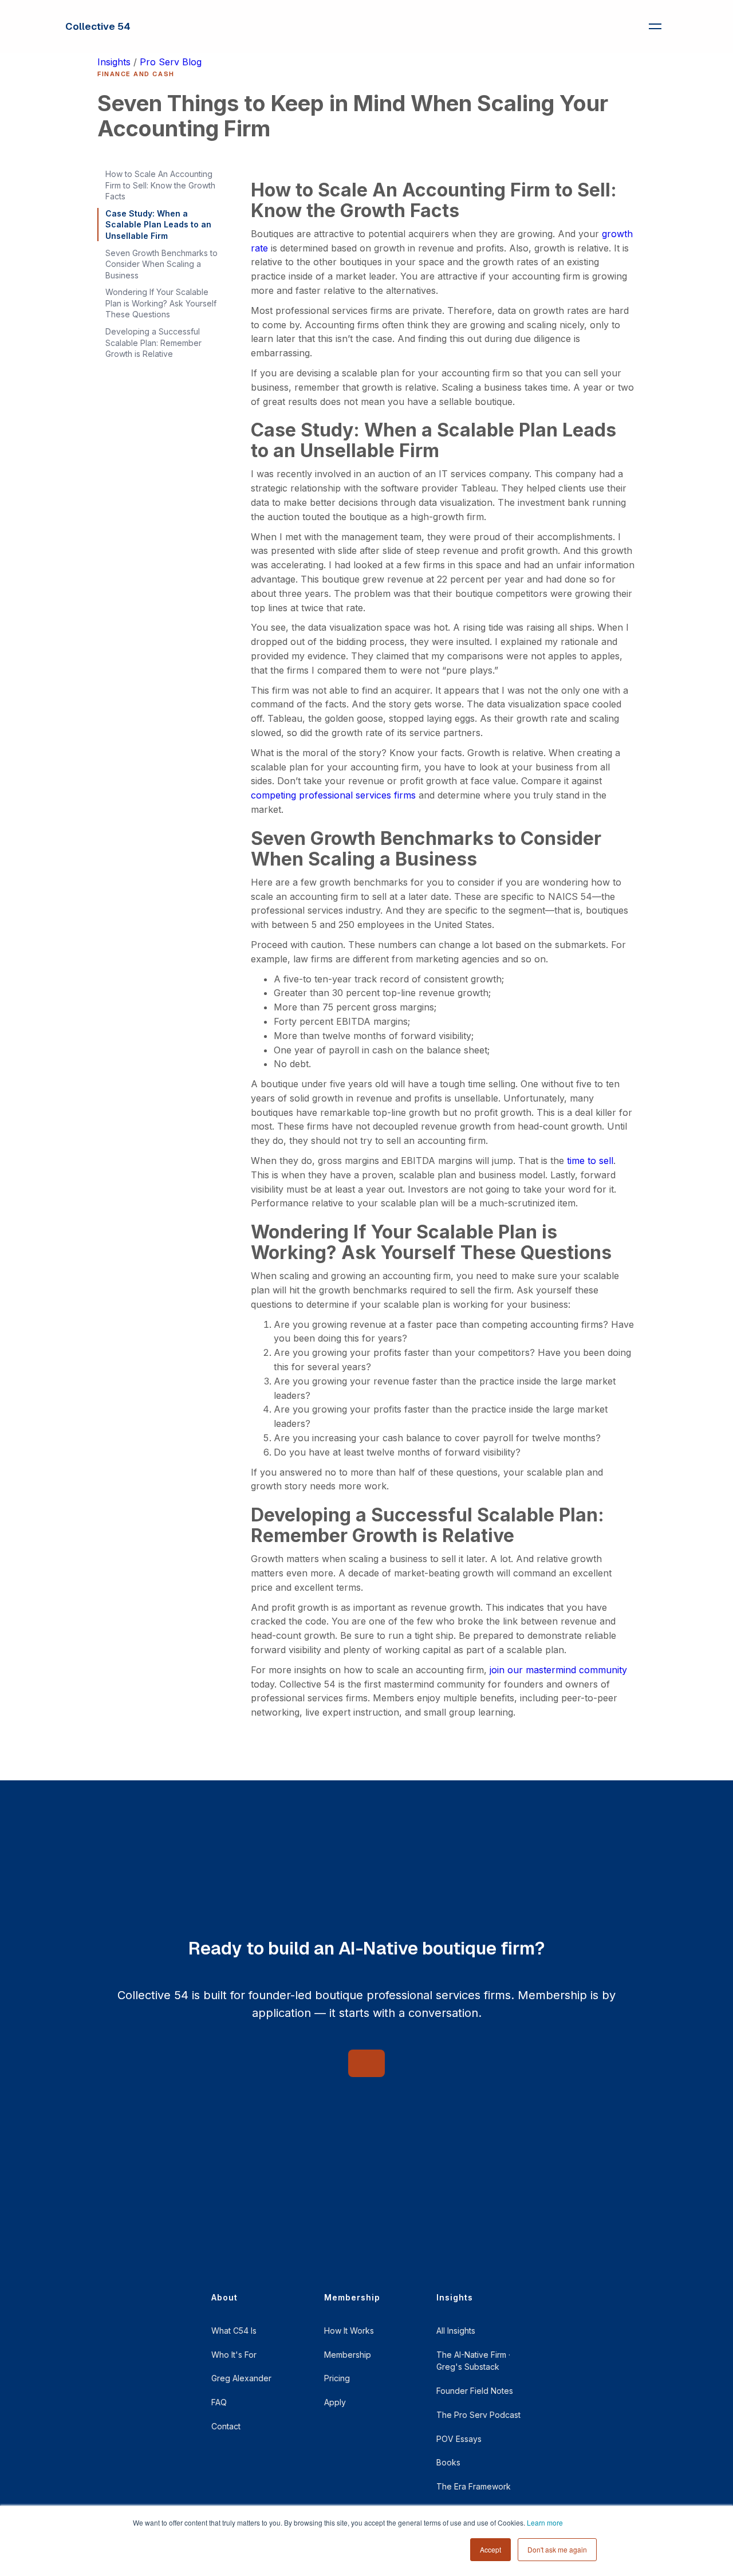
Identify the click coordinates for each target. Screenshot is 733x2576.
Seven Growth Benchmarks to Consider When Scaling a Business (161, 264)
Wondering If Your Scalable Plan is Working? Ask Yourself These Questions (161, 303)
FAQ (219, 2402)
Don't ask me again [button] (557, 2549)
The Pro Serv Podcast (478, 2415)
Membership (348, 2355)
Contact (226, 2426)
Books (448, 2462)
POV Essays (459, 2439)
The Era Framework (474, 2486)
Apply (335, 2402)
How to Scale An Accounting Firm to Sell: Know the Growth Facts (160, 185)
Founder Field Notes (475, 2391)
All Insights (456, 2331)
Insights (114, 62)
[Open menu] (655, 26)
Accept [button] (490, 2549)
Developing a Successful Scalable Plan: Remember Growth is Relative (153, 343)
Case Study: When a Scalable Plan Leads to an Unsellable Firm (158, 225)
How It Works (349, 2331)
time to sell (590, 1161)
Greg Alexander (241, 2378)
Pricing (337, 2378)
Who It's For (234, 2355)
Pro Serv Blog (171, 62)
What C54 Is (234, 2331)
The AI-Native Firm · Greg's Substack (473, 2361)
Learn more (545, 2522)
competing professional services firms (333, 795)
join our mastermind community (558, 1670)
